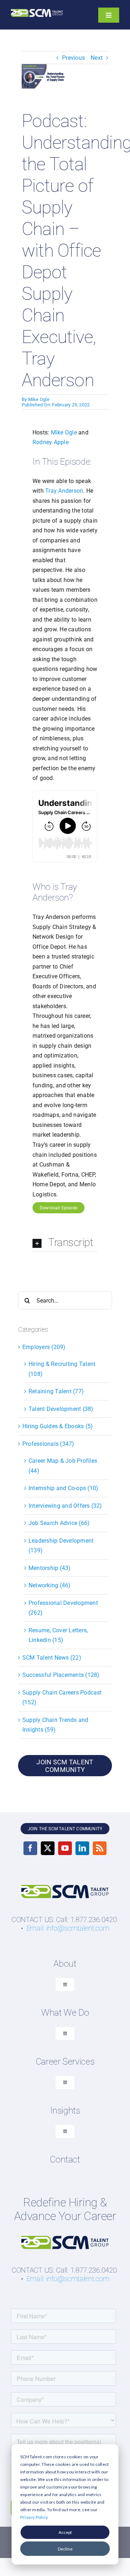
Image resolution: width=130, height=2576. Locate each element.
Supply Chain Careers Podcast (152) (62, 1698)
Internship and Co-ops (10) (63, 1488)
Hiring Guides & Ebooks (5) (58, 1426)
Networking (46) (50, 1585)
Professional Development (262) (63, 1608)
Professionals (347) (48, 1444)
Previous (73, 58)
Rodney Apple (51, 442)
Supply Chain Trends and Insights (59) (55, 1725)
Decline (65, 2549)
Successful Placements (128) (61, 1675)
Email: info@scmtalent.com (68, 1928)
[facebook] (30, 1848)
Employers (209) (44, 1347)
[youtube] (65, 1848)
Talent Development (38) (61, 1409)
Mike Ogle (39, 399)
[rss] (100, 1848)
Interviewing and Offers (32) (65, 1506)
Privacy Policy (34, 2517)
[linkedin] (82, 1848)
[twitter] (48, 1848)
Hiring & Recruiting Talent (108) (62, 1369)
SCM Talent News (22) (52, 1658)
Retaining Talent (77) (56, 1391)
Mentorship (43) (50, 1568)
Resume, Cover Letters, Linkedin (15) (58, 1635)
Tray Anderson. (65, 491)
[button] (65, 1243)
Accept (65, 2532)
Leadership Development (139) (61, 1546)
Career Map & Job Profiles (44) (63, 1466)
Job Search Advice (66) (59, 1523)
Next (97, 58)
